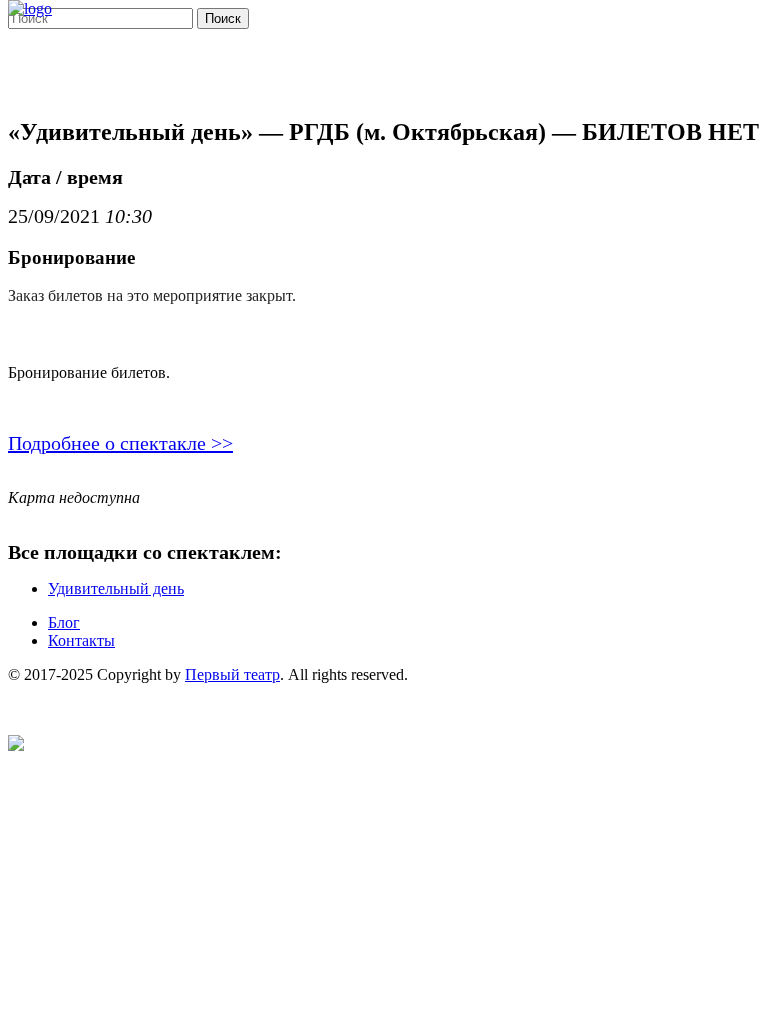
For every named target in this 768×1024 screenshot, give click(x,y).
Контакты (81, 640)
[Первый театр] (30, 8)
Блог (64, 622)
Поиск (223, 18)
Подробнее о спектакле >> (120, 443)
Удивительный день (116, 588)
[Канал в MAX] (16, 745)
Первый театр (232, 674)
